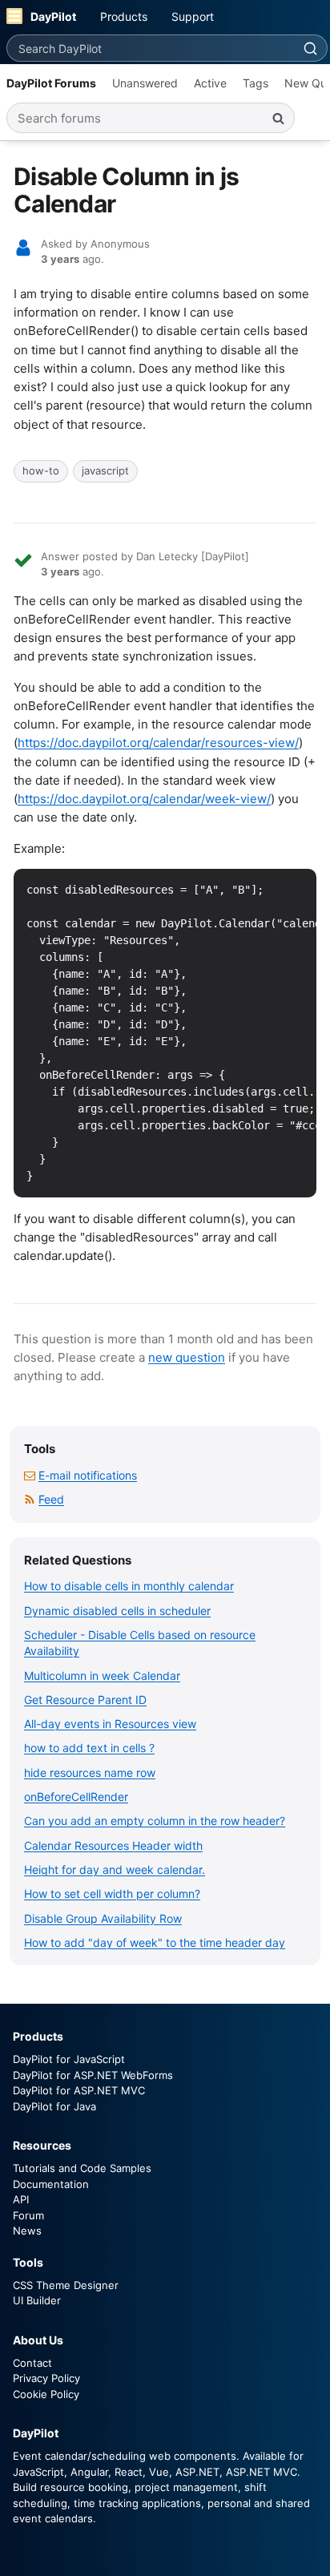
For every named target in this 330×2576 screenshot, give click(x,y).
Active (210, 83)
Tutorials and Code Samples (82, 2168)
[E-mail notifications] (30, 1475)
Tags (256, 83)
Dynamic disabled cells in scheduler (117, 1611)
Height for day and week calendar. (115, 1869)
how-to (41, 470)
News (27, 2231)
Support (193, 16)
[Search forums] (278, 118)
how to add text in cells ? (89, 1748)
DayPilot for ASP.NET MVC (79, 2090)
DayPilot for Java (54, 2106)
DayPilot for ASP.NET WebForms (93, 2075)
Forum (28, 2215)
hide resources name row (90, 1773)
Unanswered (145, 83)
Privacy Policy (46, 2378)
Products (124, 16)
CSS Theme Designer (66, 2285)
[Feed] (30, 1499)
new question (187, 1357)
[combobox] (150, 48)
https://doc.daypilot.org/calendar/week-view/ (144, 799)
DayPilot (53, 16)
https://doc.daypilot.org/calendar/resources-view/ (158, 743)
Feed (51, 1499)
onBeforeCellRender (76, 1797)
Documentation (51, 2184)
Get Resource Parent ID (85, 1700)
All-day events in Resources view (110, 1724)
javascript (105, 470)
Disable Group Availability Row (103, 1918)
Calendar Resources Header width (113, 1845)
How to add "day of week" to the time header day (155, 1942)
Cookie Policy (46, 2394)
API (21, 2199)
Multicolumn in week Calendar (102, 1676)
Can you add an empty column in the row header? (155, 1821)
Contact (32, 2363)
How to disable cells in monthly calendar (129, 1586)
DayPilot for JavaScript (69, 2059)
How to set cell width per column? (112, 1894)
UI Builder (37, 2300)
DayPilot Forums (51, 83)
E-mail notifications (88, 1475)
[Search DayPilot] (310, 48)
